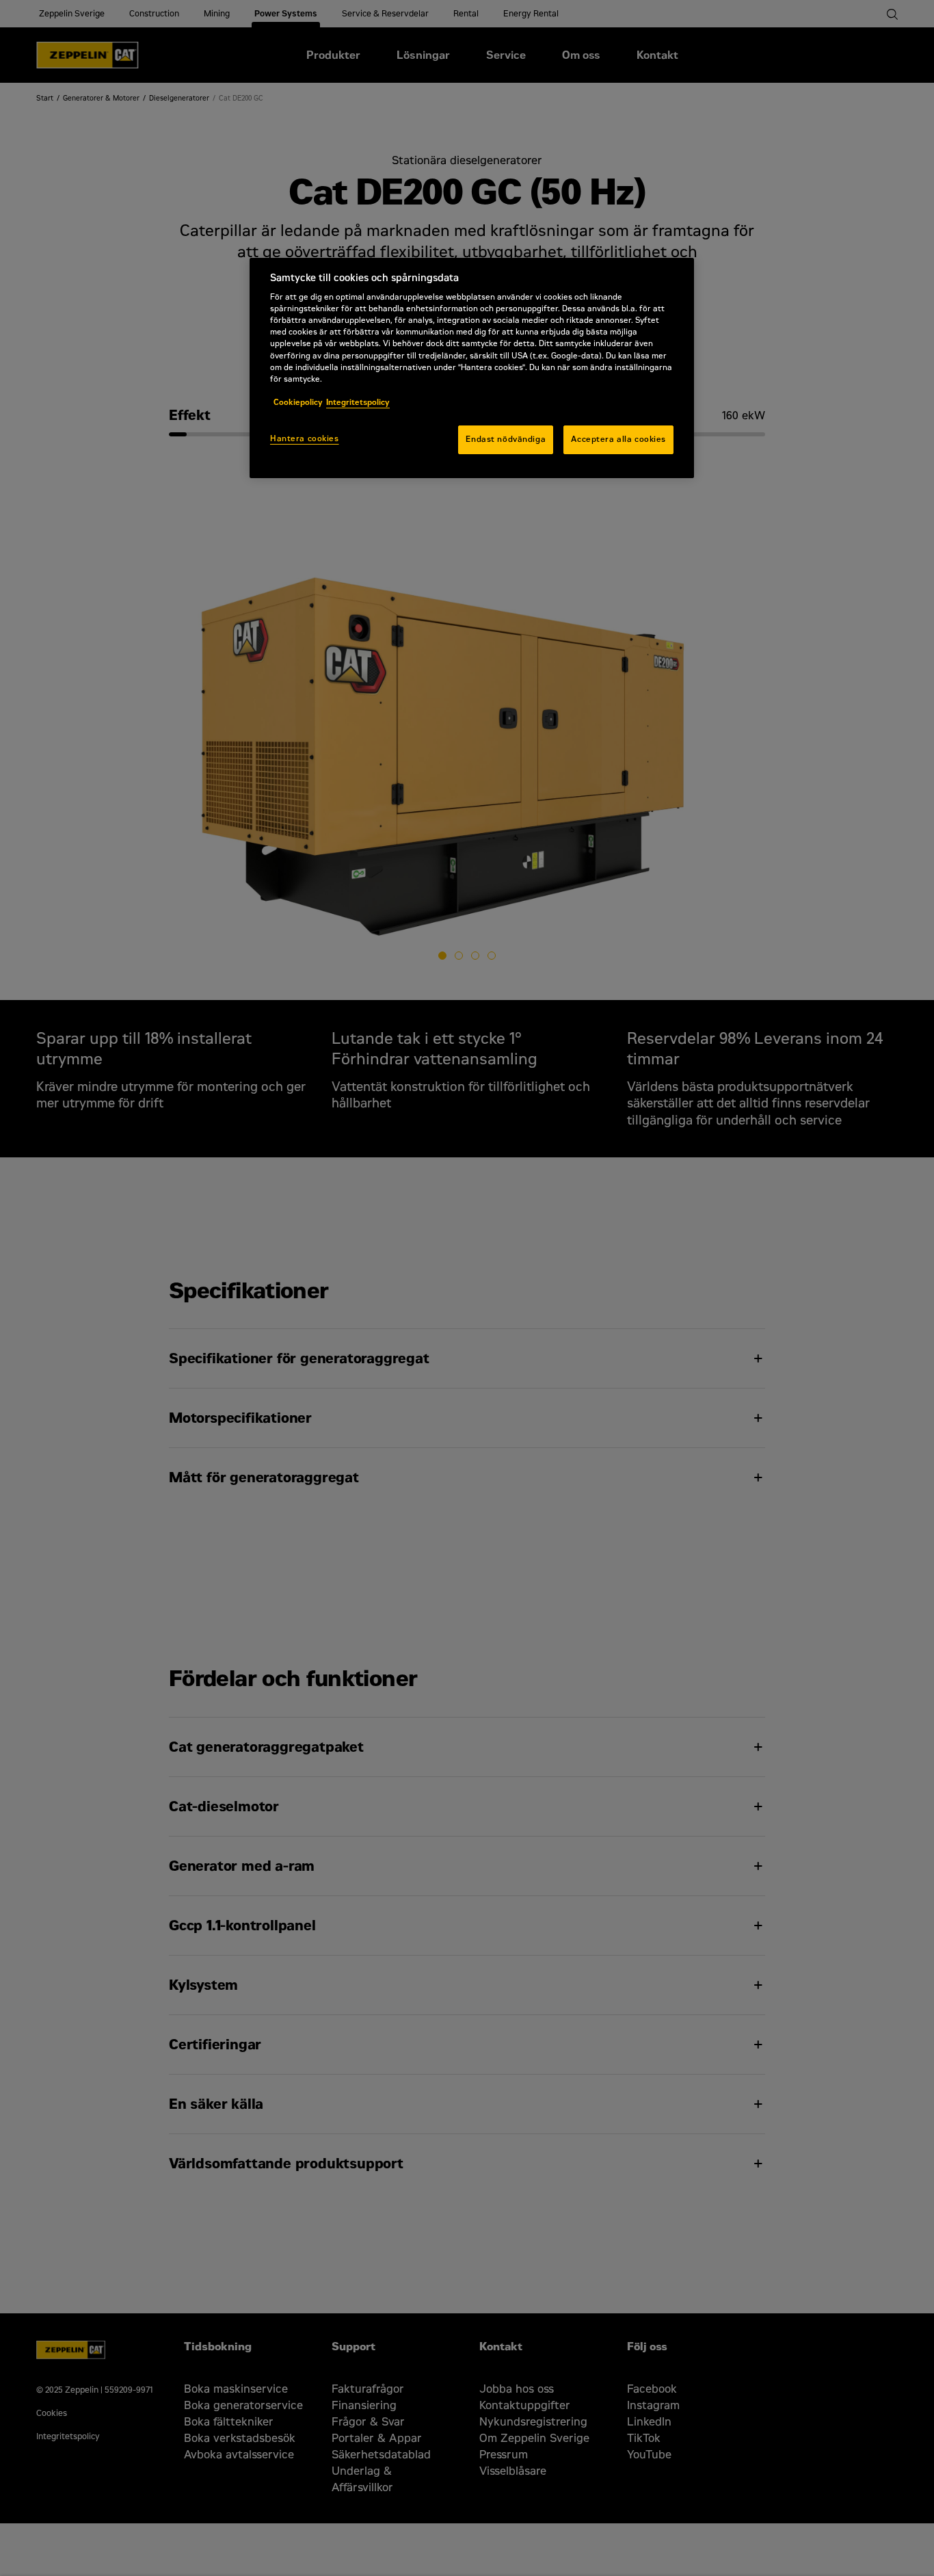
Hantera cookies (305, 438)
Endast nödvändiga (506, 439)
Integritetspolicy (358, 402)
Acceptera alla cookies (618, 439)
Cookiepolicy (298, 402)
